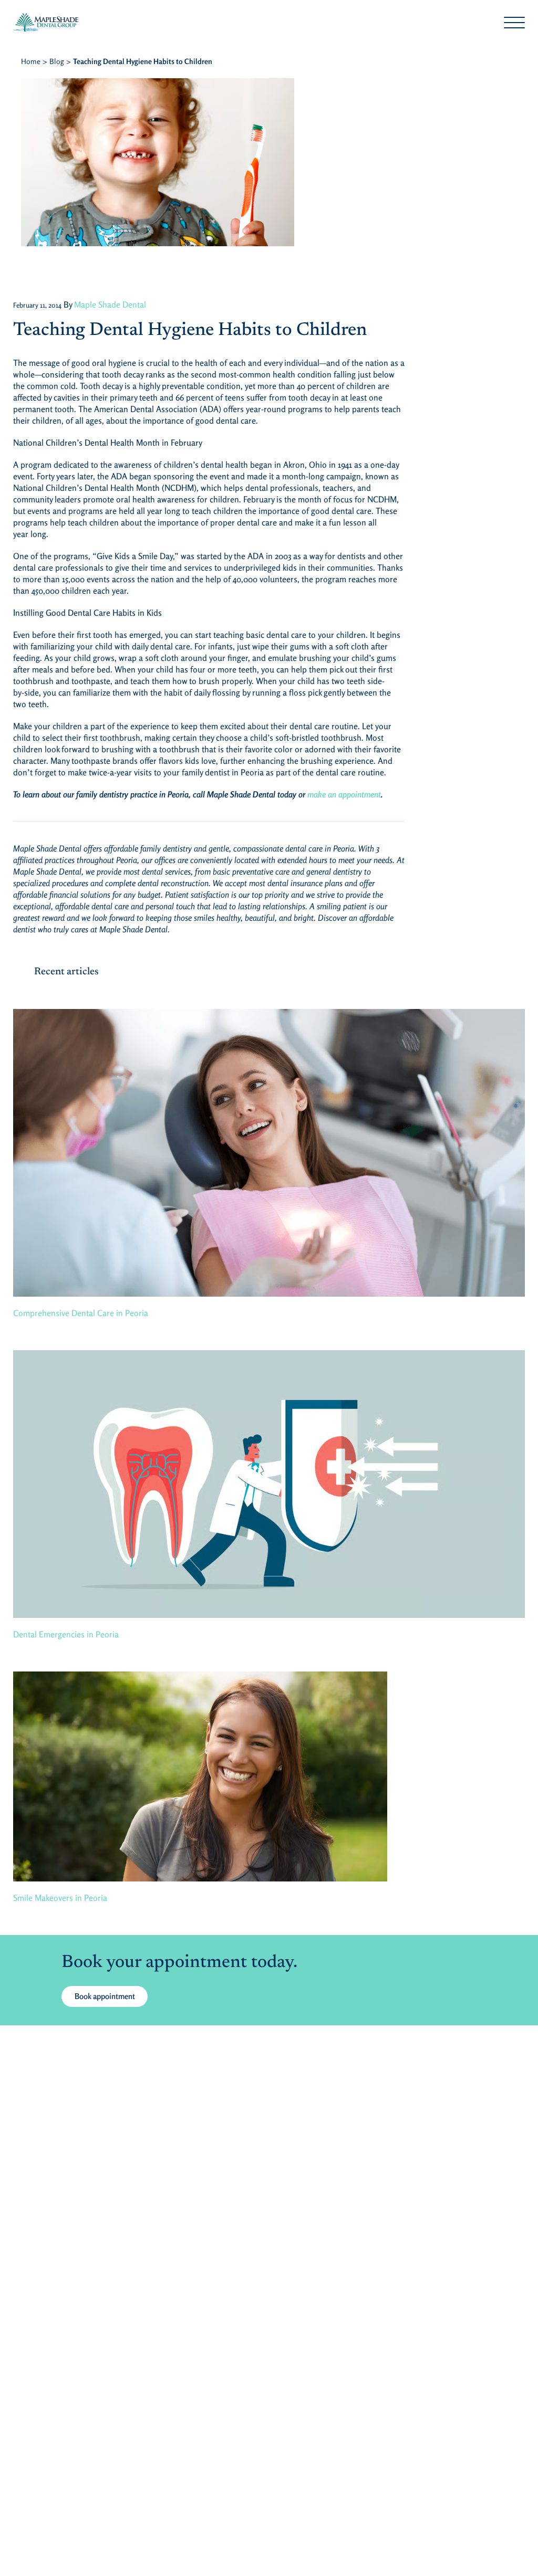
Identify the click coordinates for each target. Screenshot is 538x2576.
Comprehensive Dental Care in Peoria (81, 1313)
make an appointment (344, 794)
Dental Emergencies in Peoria (66, 1634)
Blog (57, 61)
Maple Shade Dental (110, 304)
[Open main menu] (514, 23)
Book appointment (105, 1996)
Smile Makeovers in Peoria (60, 1898)
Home (31, 61)
